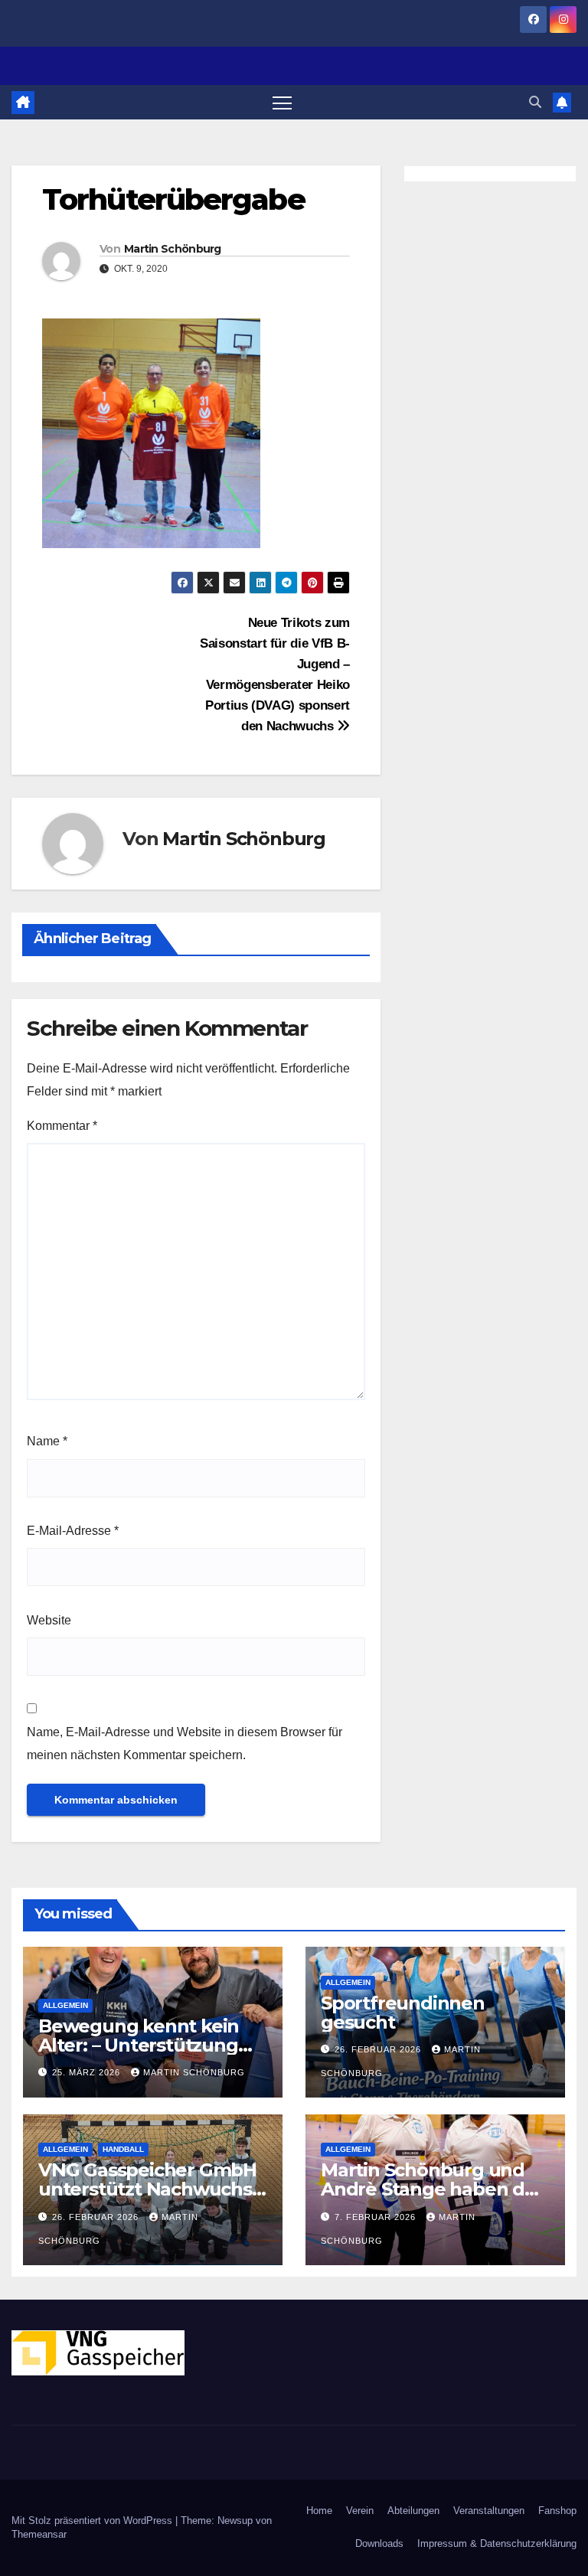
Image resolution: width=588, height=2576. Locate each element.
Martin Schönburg (173, 249)
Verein (360, 2511)
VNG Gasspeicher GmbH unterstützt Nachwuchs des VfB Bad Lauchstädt (147, 2189)
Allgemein (65, 2005)
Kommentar (62, 1126)
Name (47, 1441)
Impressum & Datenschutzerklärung (497, 2543)
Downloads (379, 2543)
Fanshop (557, 2511)
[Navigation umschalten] (282, 102)
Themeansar (39, 2534)
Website (49, 1620)
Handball (123, 2149)
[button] (535, 102)
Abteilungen (413, 2511)
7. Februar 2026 (377, 2217)
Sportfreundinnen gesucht (403, 2013)
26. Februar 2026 (379, 2049)
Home (319, 2511)
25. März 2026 (88, 2072)
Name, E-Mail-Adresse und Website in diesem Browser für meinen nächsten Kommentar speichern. (185, 1743)
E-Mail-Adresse (73, 1531)
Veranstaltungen (489, 2511)
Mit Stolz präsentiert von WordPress (93, 2520)
